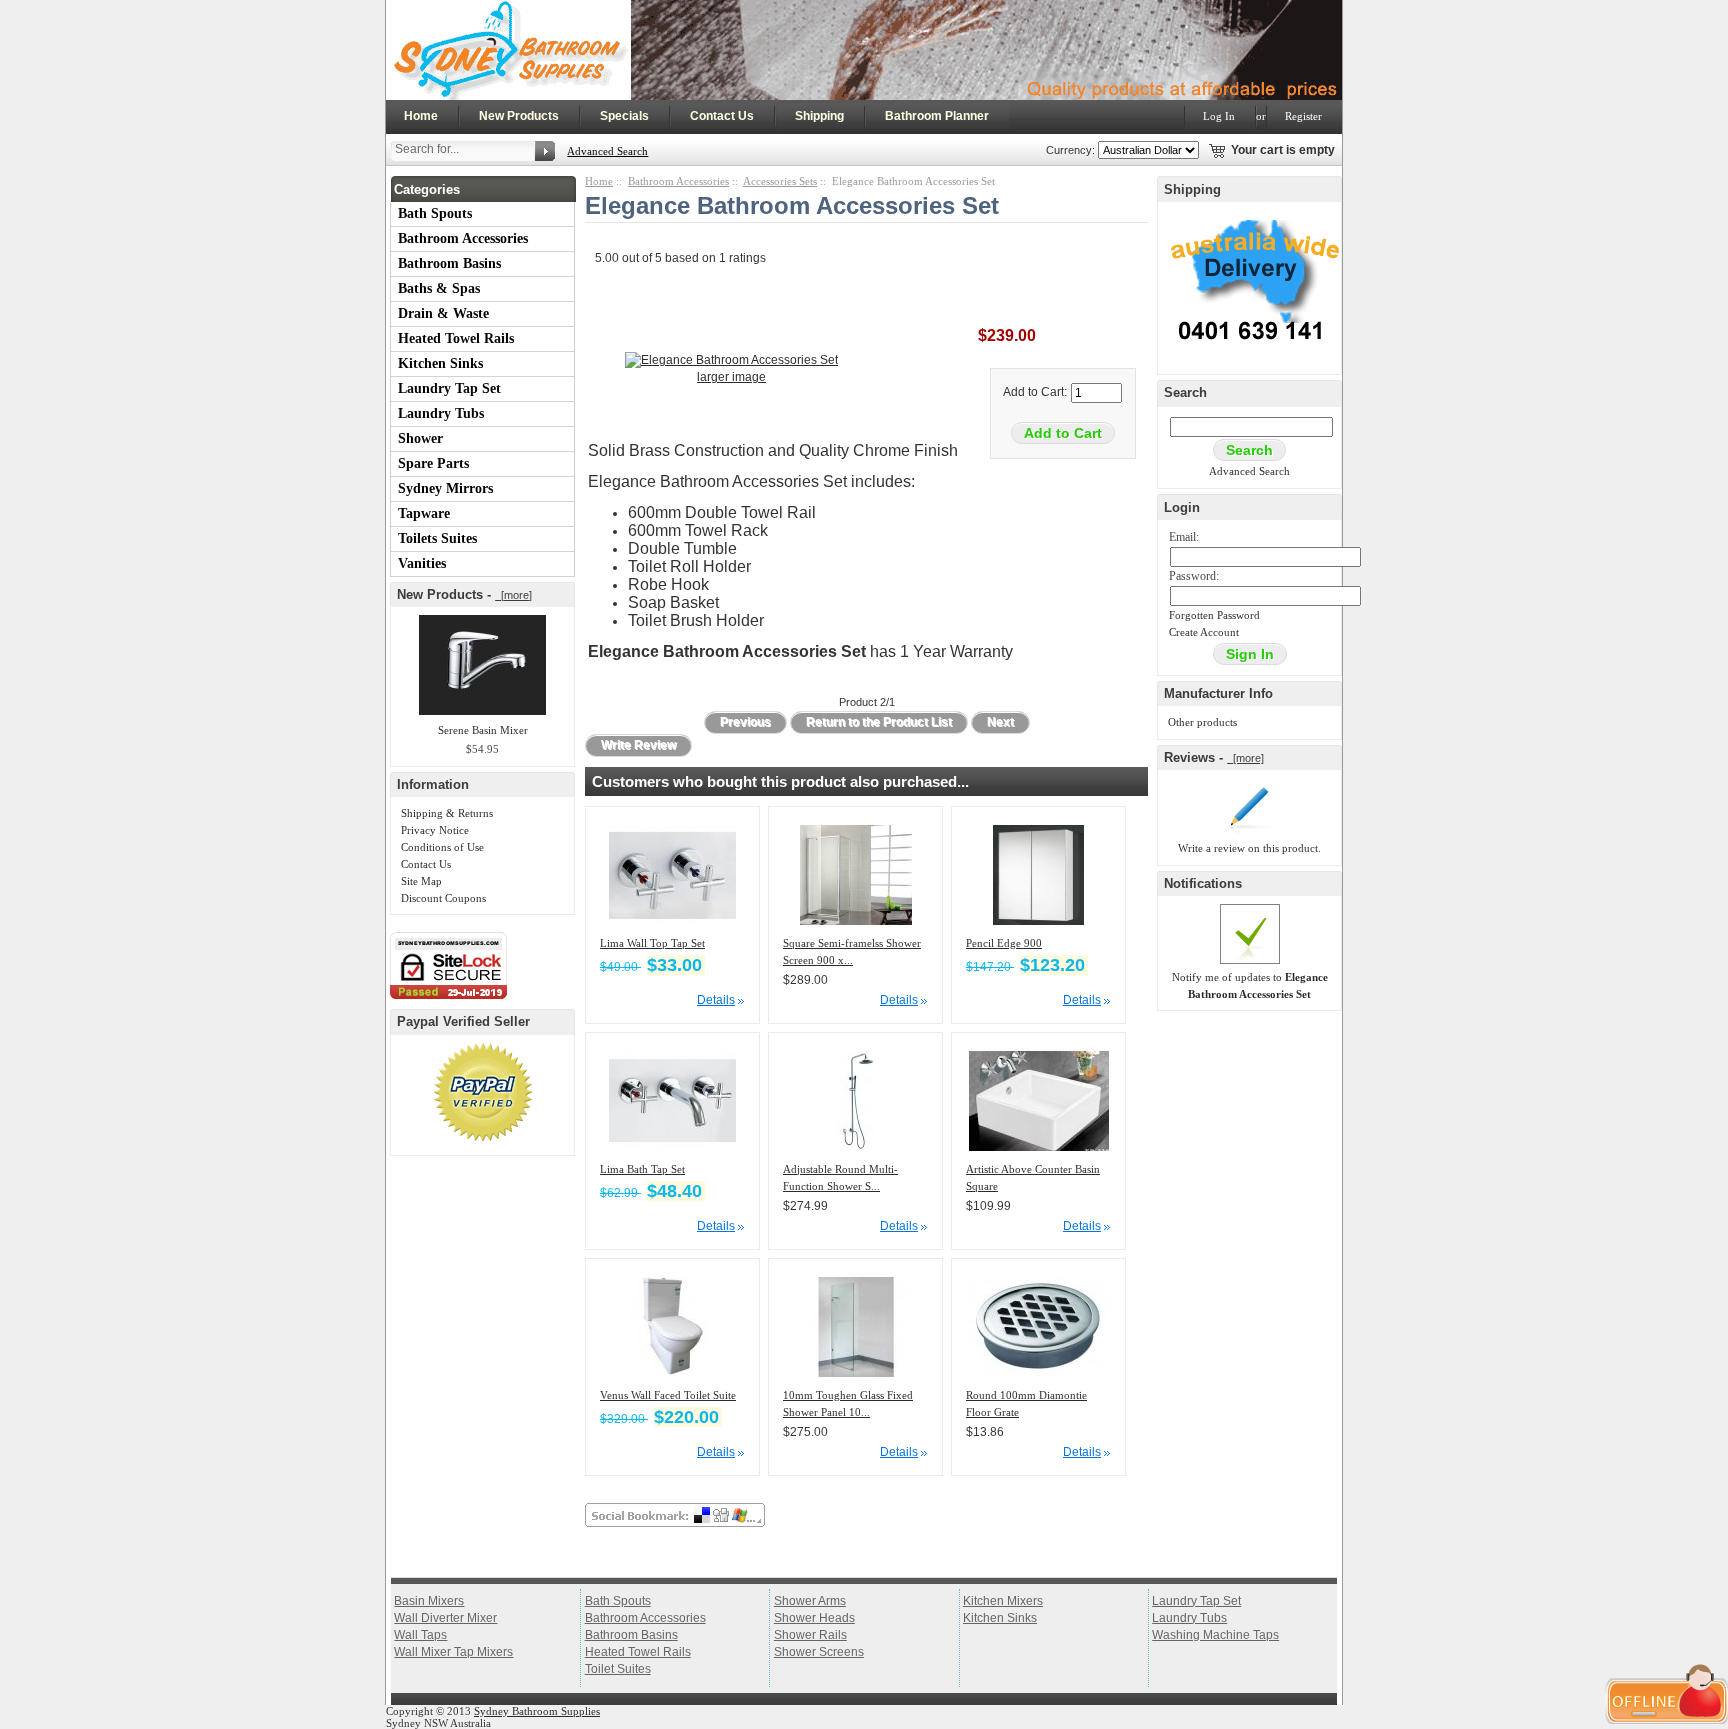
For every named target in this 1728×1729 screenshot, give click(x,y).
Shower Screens (819, 1652)
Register (1303, 116)
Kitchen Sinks (440, 363)
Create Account (1204, 632)
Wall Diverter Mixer (445, 1618)
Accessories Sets (780, 181)
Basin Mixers (429, 1601)
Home (421, 116)
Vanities (422, 563)
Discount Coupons (443, 898)
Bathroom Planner (937, 116)
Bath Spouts (435, 213)
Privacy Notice (435, 830)
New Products (519, 116)
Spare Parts (433, 463)
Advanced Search (607, 151)
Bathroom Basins (449, 263)
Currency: (1067, 150)
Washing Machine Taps (1215, 1635)
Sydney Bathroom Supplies (537, 1711)
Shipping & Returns (447, 813)
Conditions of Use (442, 847)
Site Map (421, 881)
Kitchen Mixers (1003, 1601)
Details (716, 1000)
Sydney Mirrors (445, 488)
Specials (624, 116)
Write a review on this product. (1249, 848)
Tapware (424, 513)
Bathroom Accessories (463, 238)
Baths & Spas (439, 288)
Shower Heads (814, 1618)
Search (1185, 392)
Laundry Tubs (441, 413)
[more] (513, 595)
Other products (1202, 722)
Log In (1219, 116)
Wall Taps (420, 1635)
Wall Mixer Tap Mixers (453, 1652)
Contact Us (722, 116)
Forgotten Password (1214, 615)
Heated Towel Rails (456, 338)
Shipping (819, 116)
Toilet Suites (618, 1669)
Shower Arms (810, 1601)
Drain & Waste (443, 313)
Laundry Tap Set (449, 388)
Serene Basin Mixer (483, 730)
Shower (420, 438)
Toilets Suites (437, 538)
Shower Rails (810, 1635)
